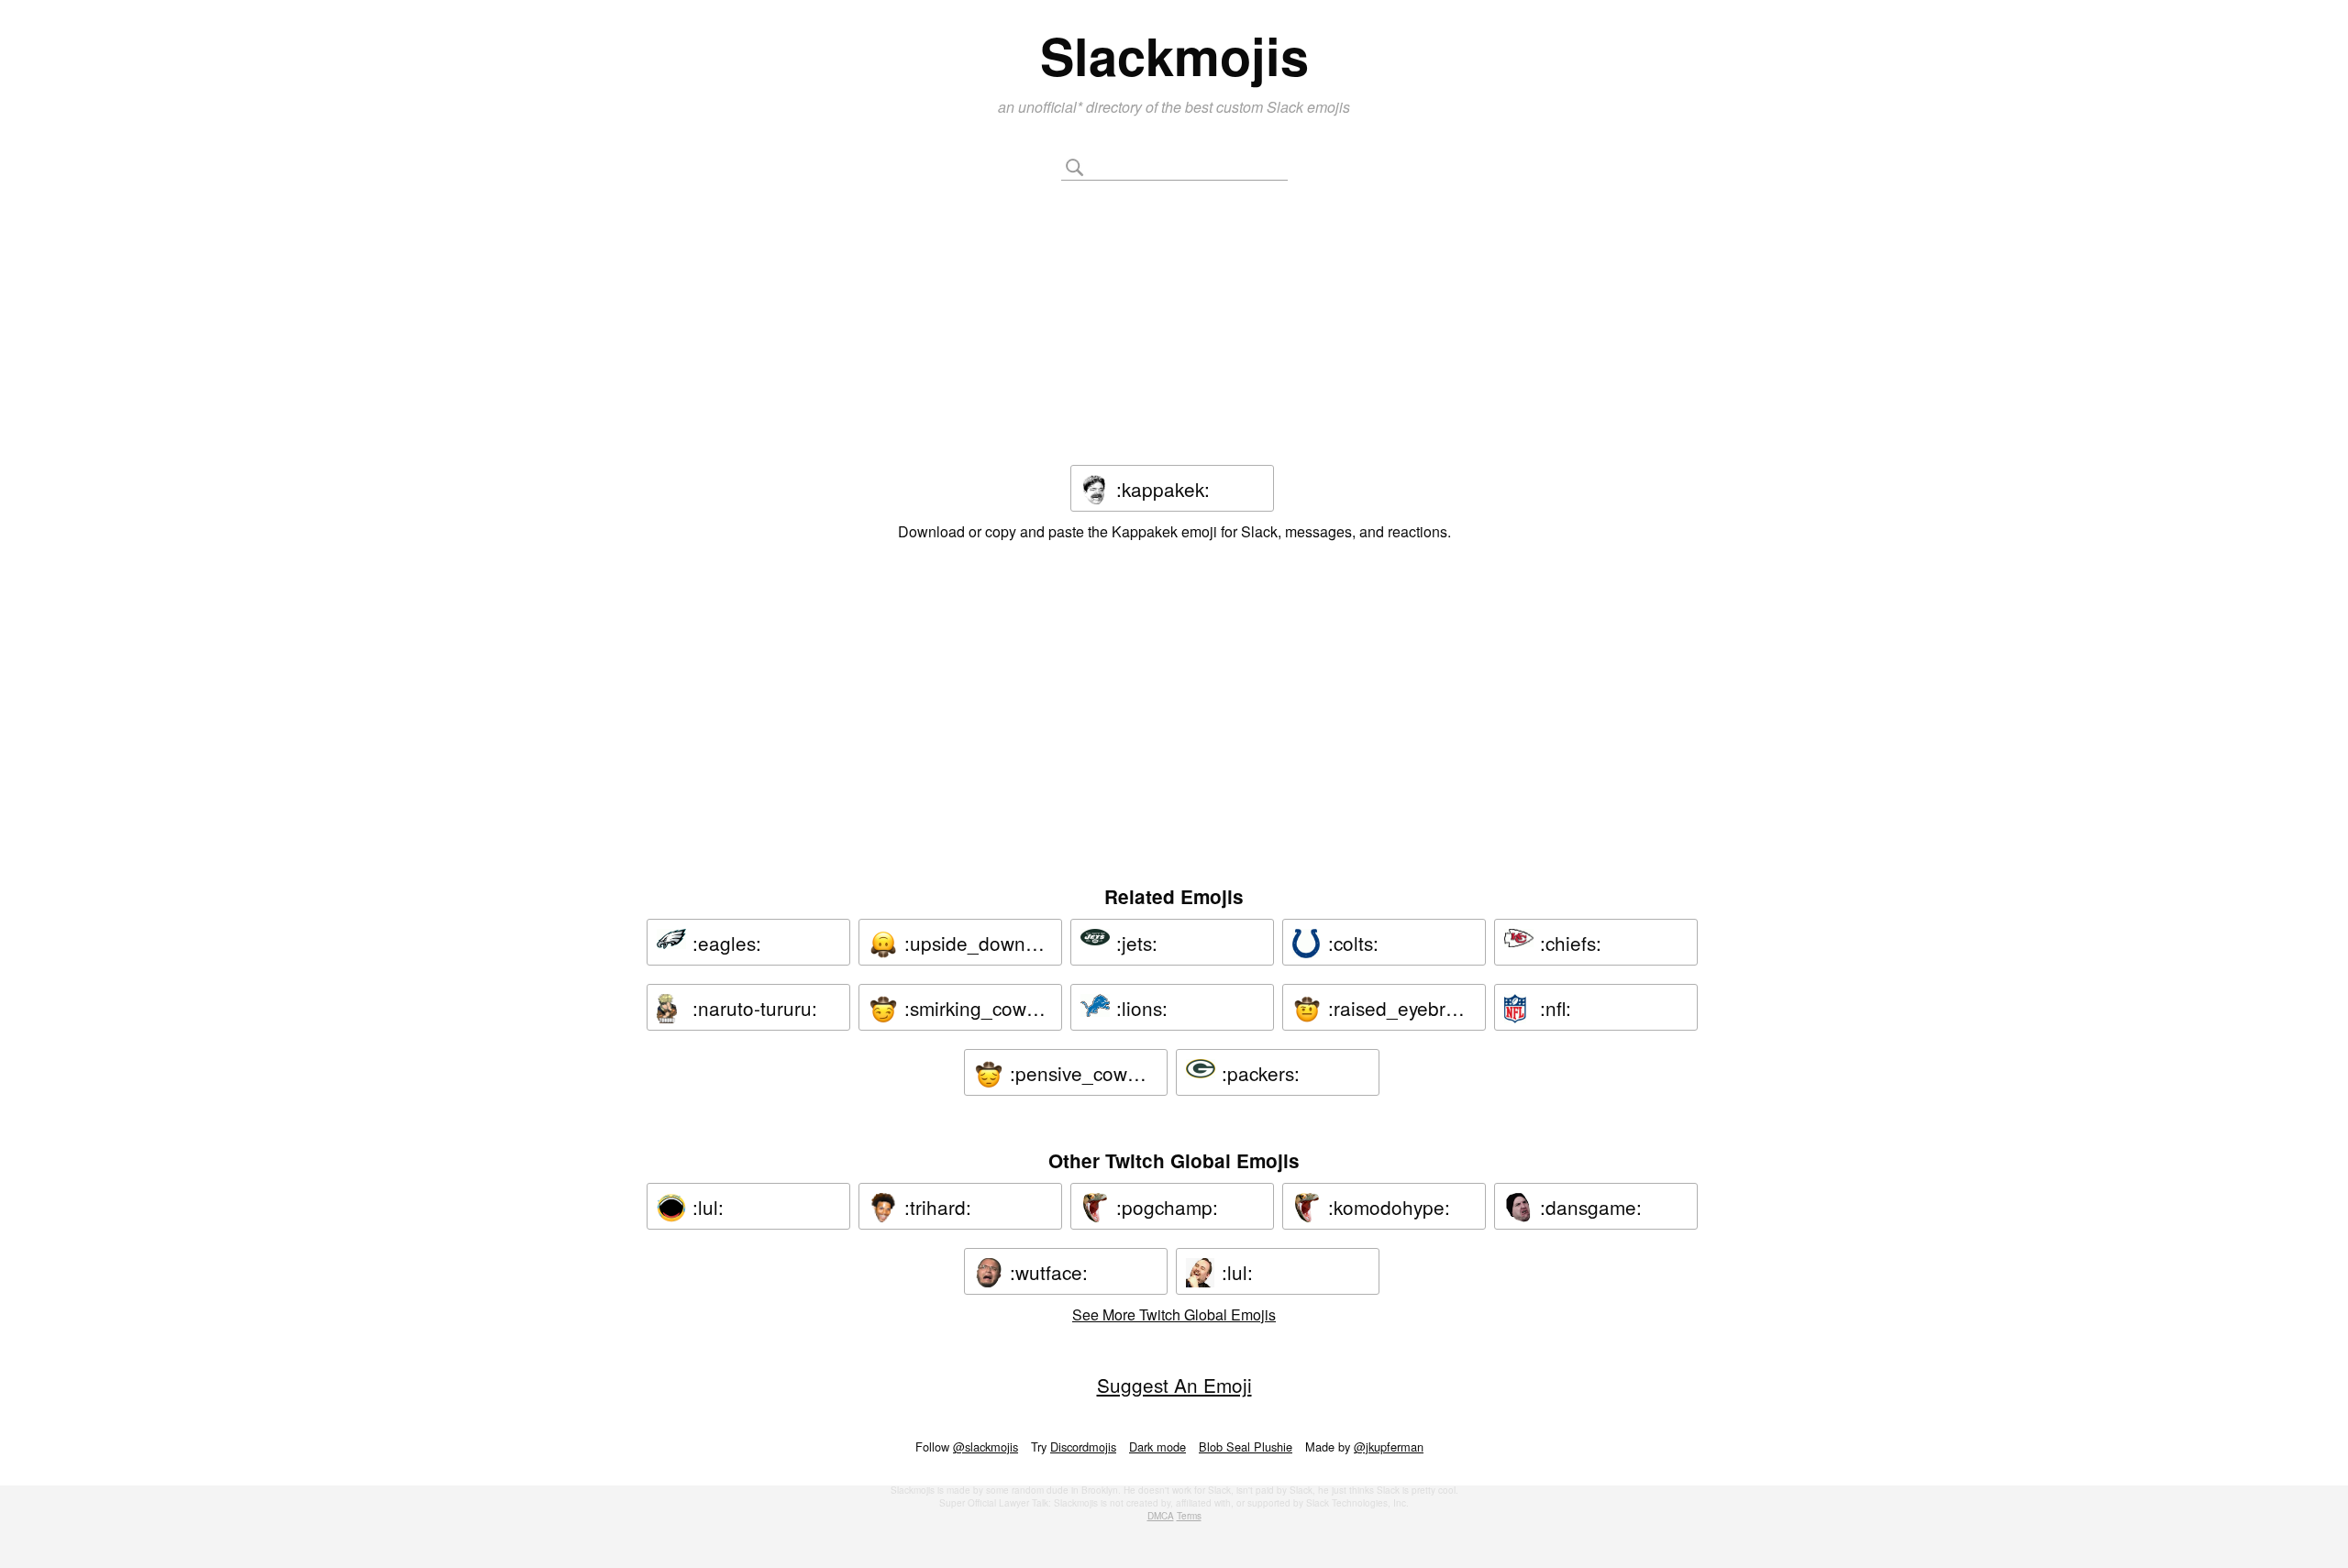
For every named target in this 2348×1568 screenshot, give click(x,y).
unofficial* (1052, 107)
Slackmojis (1174, 55)
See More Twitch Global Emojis (1174, 1314)
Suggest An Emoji (1174, 1385)
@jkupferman (1389, 1447)
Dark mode (1157, 1447)
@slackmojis (986, 1447)
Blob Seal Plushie (1246, 1447)
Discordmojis (1083, 1447)
